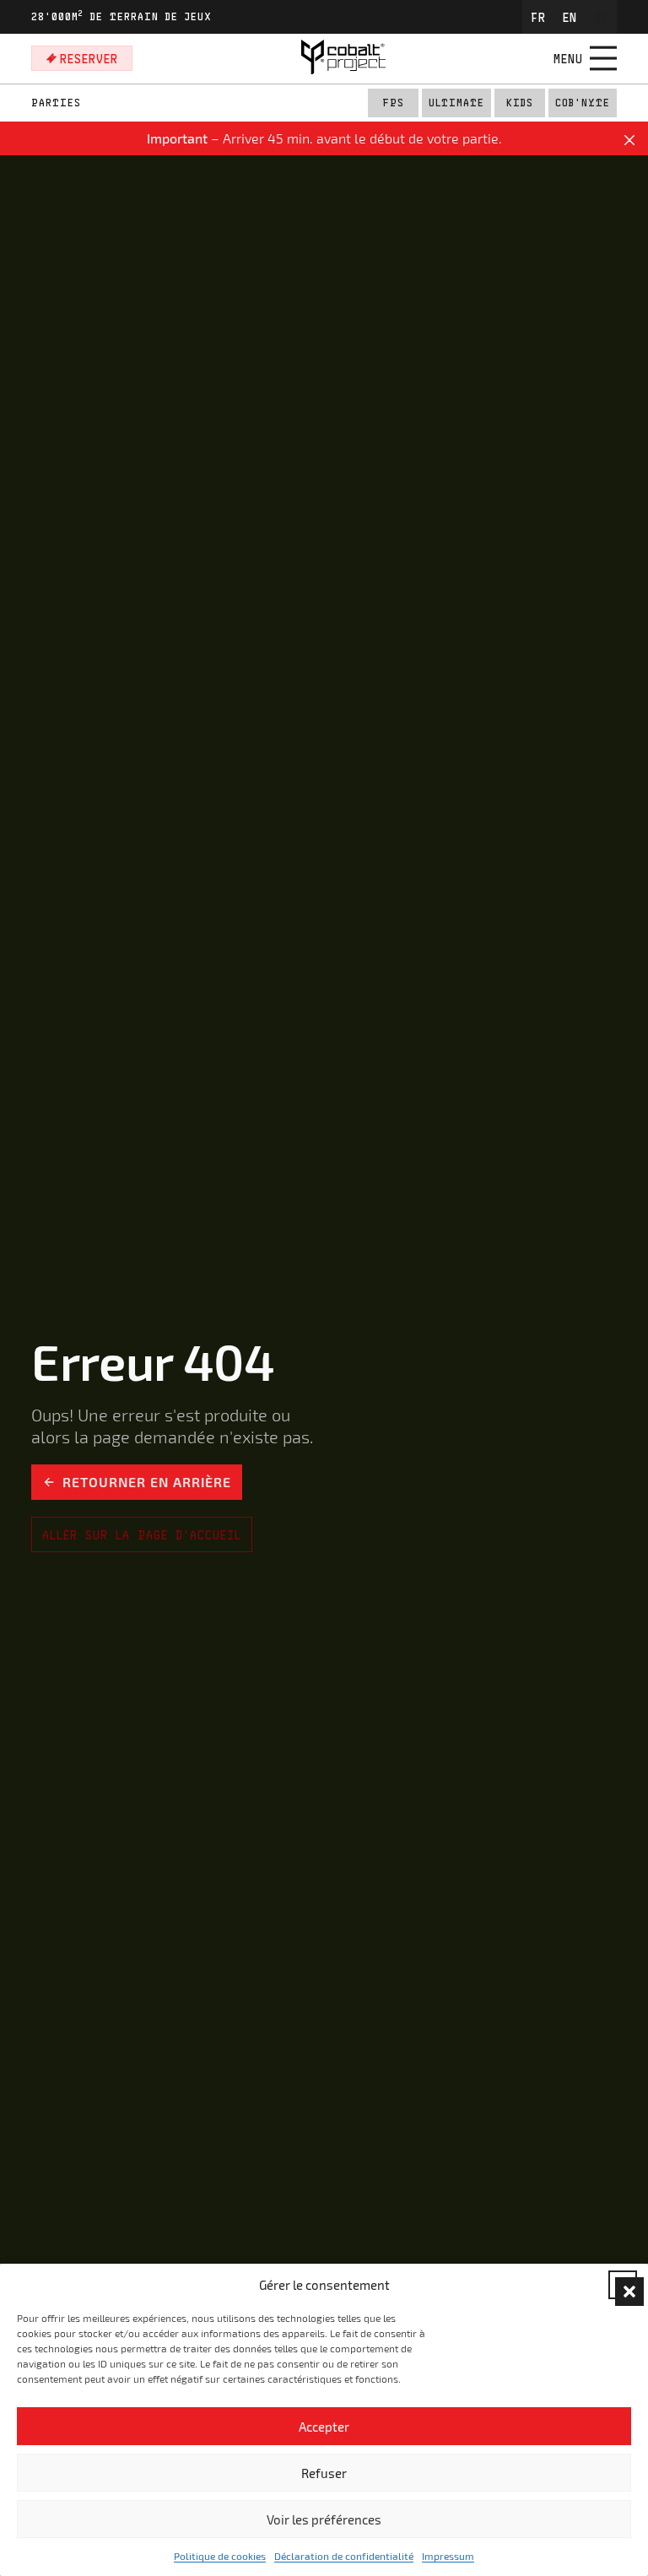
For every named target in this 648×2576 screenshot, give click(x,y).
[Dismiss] (629, 141)
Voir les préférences (324, 2519)
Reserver (89, 58)
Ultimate (456, 103)
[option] (538, 17)
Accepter (324, 2427)
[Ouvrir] (603, 58)
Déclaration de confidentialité (344, 2556)
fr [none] (538, 17)
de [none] (601, 17)
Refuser (324, 2473)
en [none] (570, 17)
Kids (520, 103)
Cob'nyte (583, 103)
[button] (623, 2285)
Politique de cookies (220, 2556)
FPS (393, 103)
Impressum (448, 2556)
